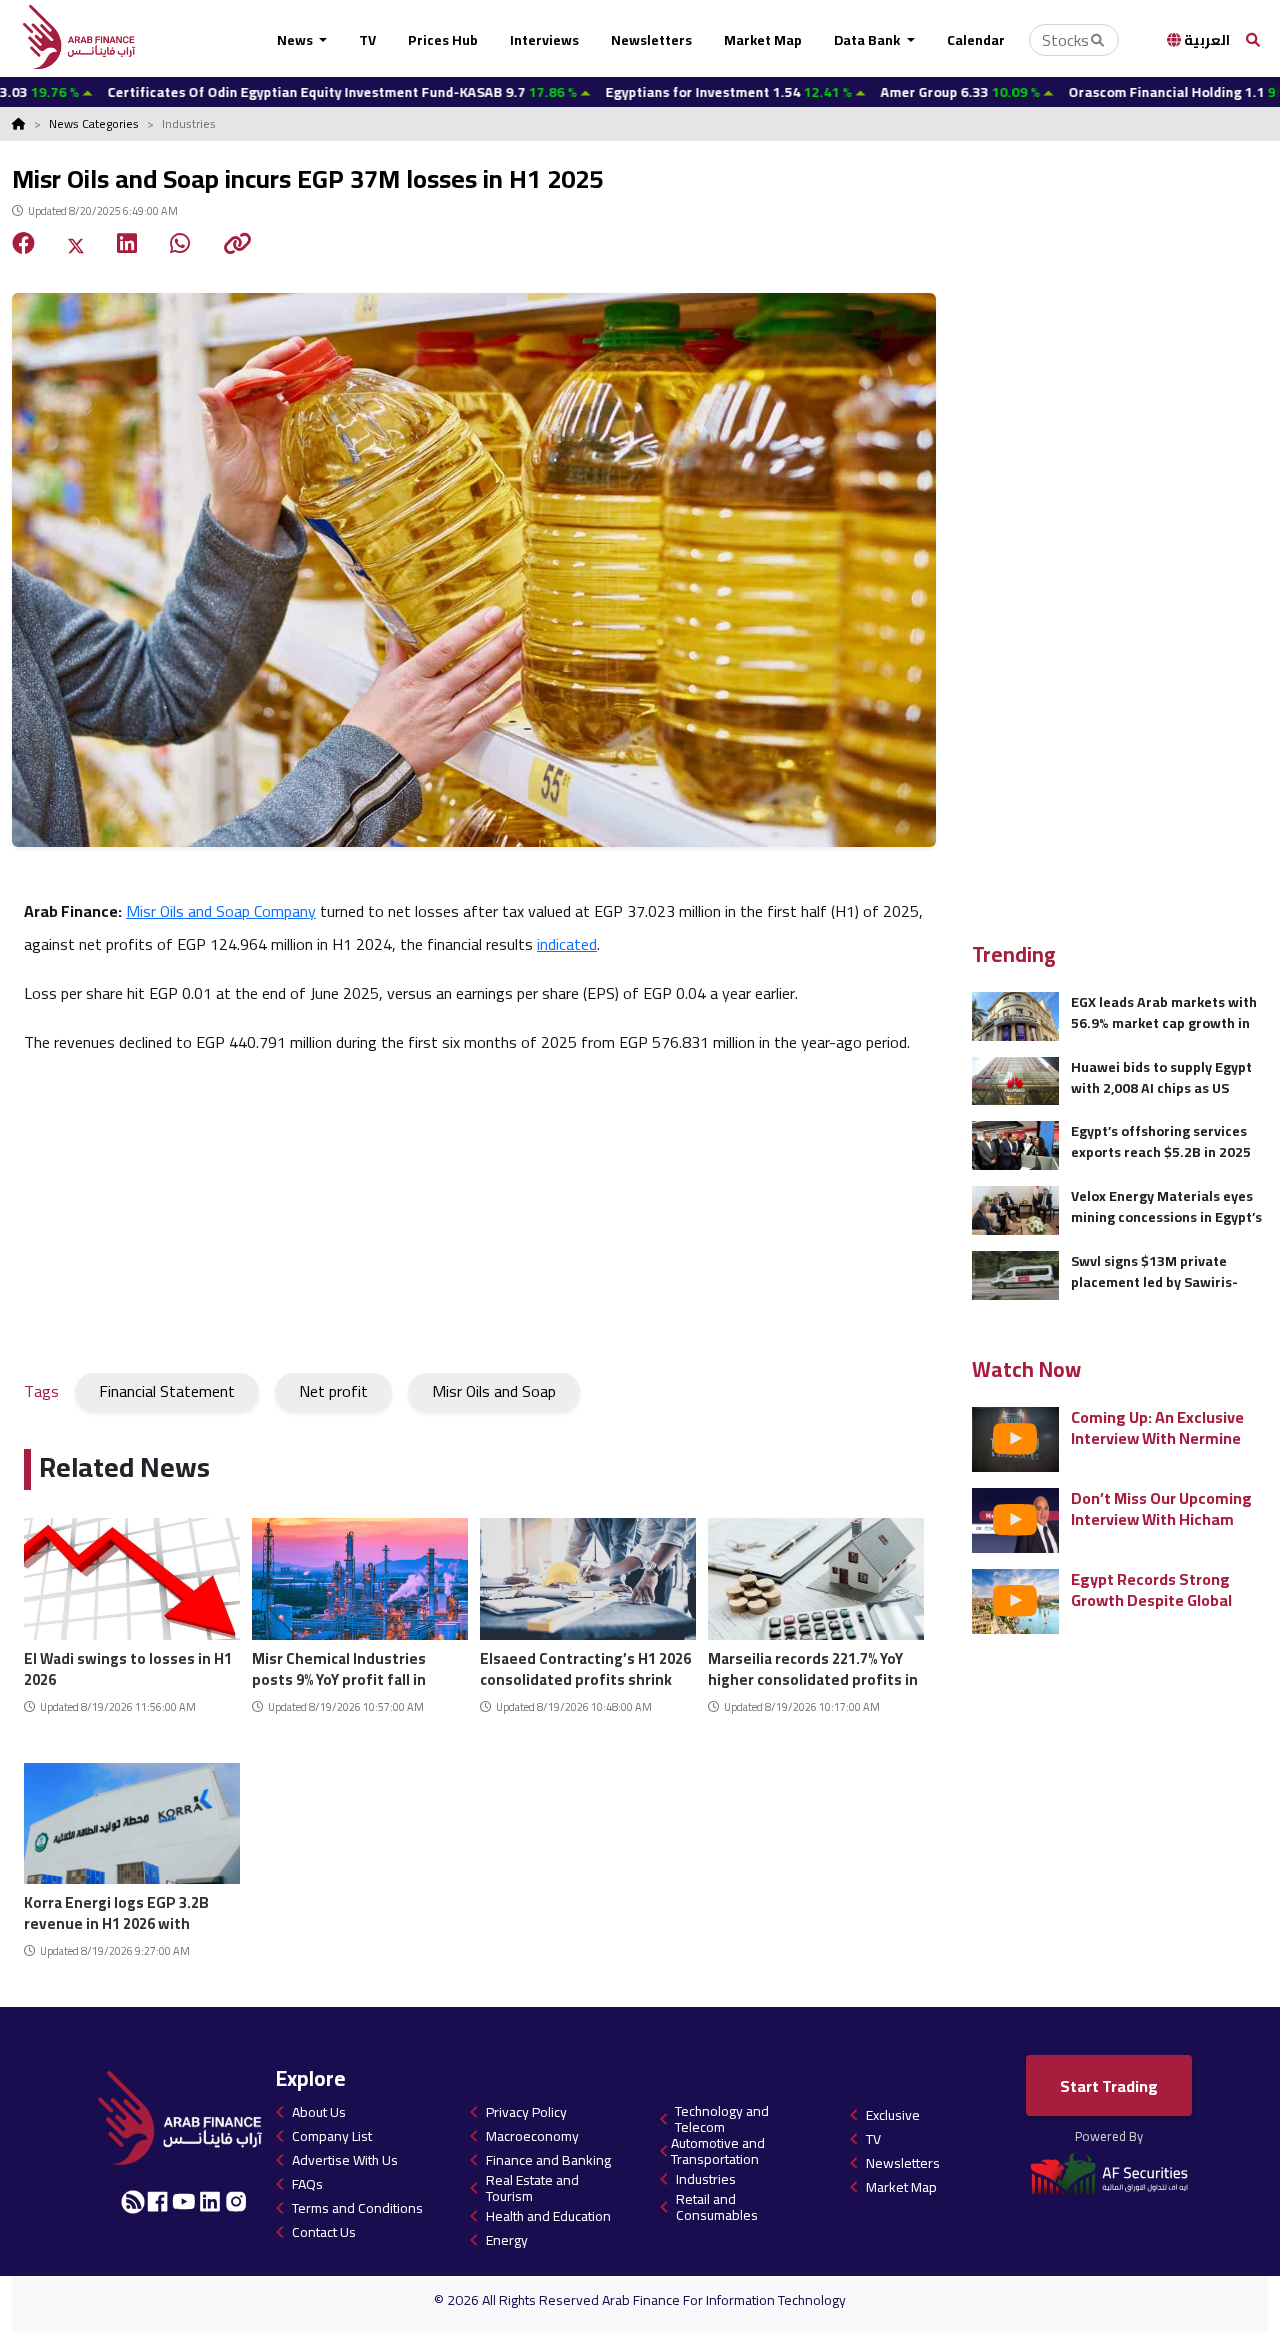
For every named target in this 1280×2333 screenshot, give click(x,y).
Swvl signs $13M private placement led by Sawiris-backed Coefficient (1154, 1271)
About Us (319, 2112)
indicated (567, 944)
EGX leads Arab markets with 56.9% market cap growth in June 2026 (1164, 1012)
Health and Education (548, 2216)
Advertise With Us (345, 2160)
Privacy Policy (526, 2112)
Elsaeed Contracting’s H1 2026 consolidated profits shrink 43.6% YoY (585, 1666)
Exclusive (893, 2115)
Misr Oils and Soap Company (221, 911)
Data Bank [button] (868, 40)
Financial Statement (167, 1391)
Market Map (763, 40)
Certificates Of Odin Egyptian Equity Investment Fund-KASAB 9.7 (259, 92)
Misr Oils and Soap (494, 1391)
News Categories (94, 123)
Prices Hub (443, 40)
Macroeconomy (532, 2136)
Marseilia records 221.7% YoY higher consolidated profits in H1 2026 (813, 1666)
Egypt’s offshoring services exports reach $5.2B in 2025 (1161, 1141)
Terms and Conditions (357, 2208)
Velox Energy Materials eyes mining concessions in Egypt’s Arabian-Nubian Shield (1166, 1206)
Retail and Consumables (717, 2207)
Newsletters (651, 40)
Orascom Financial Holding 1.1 (1105, 92)
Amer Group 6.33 (877, 92)
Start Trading (1109, 2086)
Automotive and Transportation (718, 2151)
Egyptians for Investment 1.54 (646, 92)
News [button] (296, 40)
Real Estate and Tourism (532, 2188)
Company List (332, 2136)
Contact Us (324, 2232)
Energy (507, 2240)
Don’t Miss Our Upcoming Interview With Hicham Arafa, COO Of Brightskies (1164, 1508)
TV (367, 40)
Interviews (544, 40)
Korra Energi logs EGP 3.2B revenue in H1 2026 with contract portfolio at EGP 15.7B (116, 1910)
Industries (706, 2179)
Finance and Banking (548, 2160)
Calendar (976, 40)
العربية (1205, 40)
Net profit (333, 1391)
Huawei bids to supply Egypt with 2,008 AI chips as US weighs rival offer (1161, 1077)
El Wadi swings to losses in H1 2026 (128, 1666)
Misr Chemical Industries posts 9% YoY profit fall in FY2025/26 (339, 1666)
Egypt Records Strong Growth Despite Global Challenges (1151, 1589)
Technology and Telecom (722, 2119)
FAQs (307, 2184)
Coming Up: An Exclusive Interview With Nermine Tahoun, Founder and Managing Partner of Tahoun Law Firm (1157, 1427)
